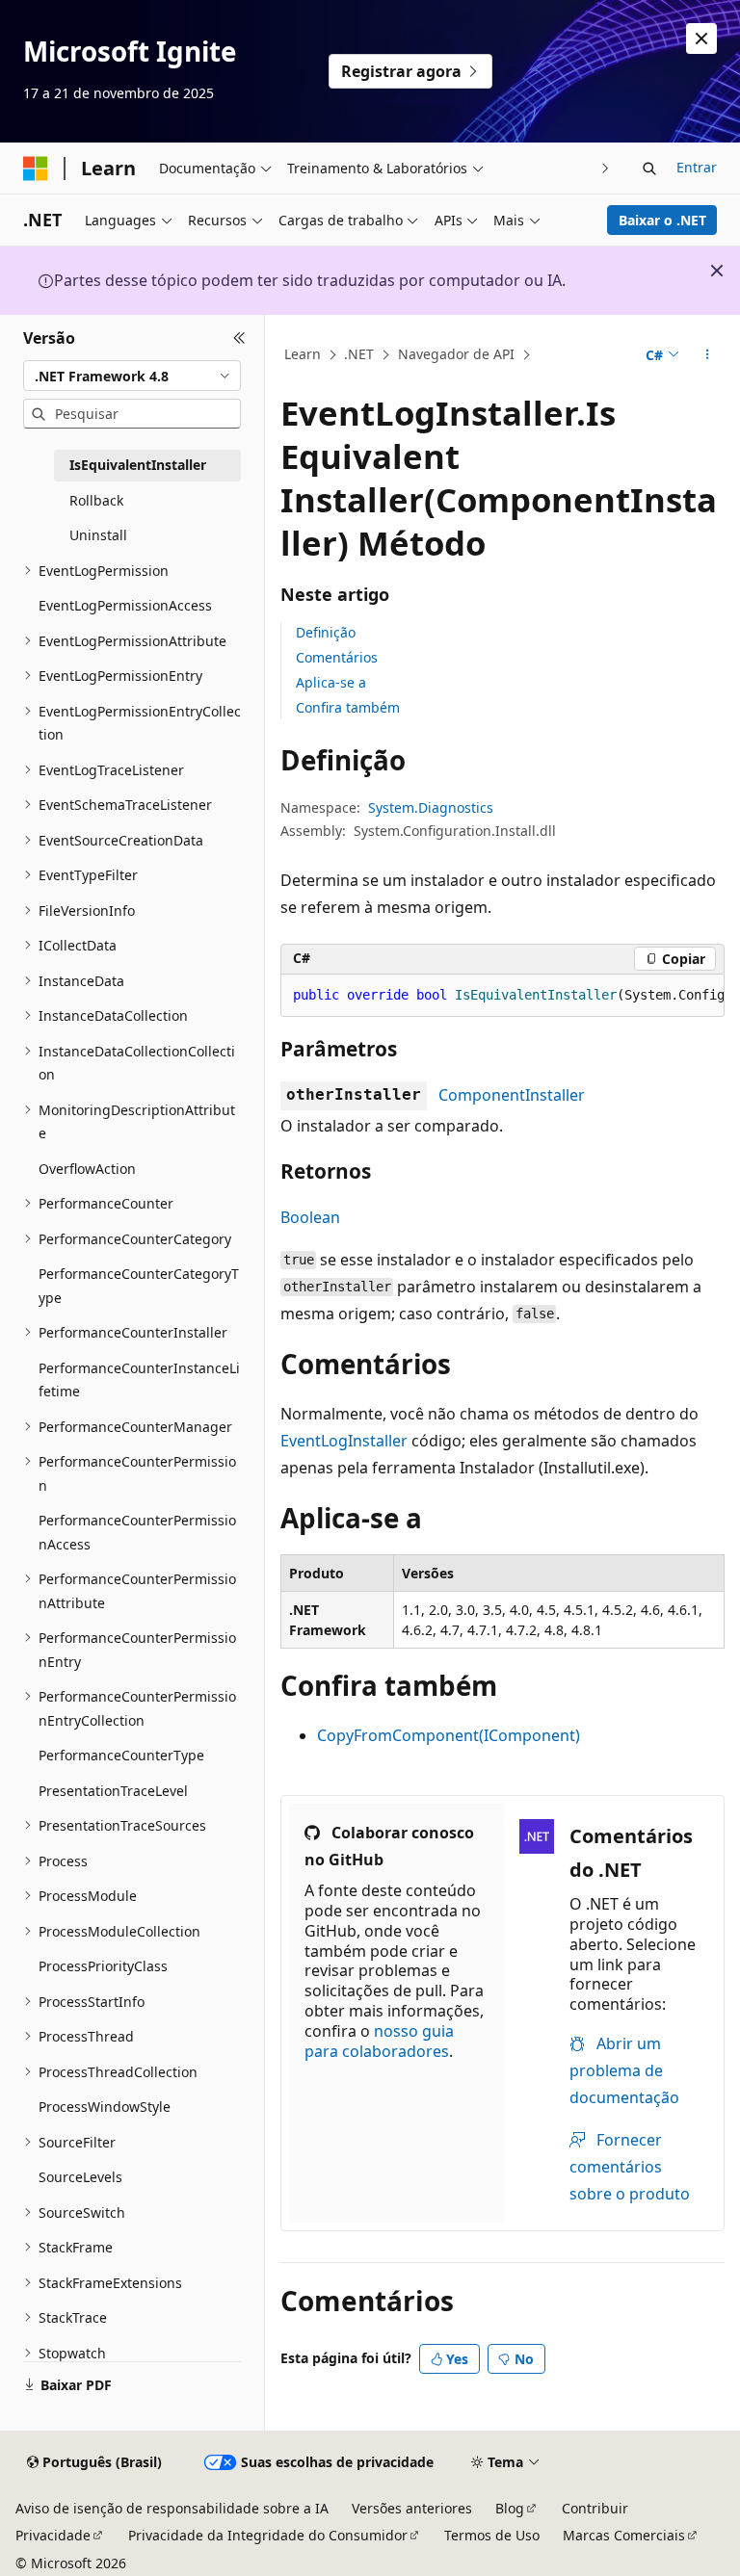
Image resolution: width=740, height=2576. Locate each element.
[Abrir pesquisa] (649, 169)
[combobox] (132, 376)
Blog (510, 2508)
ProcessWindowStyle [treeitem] (105, 2107)
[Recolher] (239, 338)
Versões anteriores (412, 2508)
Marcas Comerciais (624, 2535)
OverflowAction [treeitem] (87, 1169)
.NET (359, 354)
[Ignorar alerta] (701, 39)
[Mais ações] (708, 355)
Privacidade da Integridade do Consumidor (268, 2535)
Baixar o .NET (662, 220)
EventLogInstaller (344, 1441)
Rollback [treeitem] (96, 500)
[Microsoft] (36, 169)
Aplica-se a (331, 682)
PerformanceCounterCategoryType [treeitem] (139, 1286)
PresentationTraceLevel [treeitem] (113, 1791)
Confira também (348, 707)
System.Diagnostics (431, 807)
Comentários (337, 657)
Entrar (697, 167)
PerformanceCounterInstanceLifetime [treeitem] (139, 1380)
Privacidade (53, 2535)
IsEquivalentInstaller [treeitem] (138, 465)
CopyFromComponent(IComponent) (449, 1735)
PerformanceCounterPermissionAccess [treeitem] (137, 1532)
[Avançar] (606, 168)
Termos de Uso (492, 2535)
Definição (326, 632)
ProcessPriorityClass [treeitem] (103, 1966)
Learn (303, 354)
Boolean (310, 1217)
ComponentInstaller (512, 1095)
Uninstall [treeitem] (98, 535)
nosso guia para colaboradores (379, 2041)
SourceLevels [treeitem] (80, 2177)
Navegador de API (456, 354)
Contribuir (595, 2508)
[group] (502, 996)
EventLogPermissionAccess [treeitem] (125, 605)
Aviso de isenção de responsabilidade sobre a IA (172, 2508)
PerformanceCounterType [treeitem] (121, 1755)
